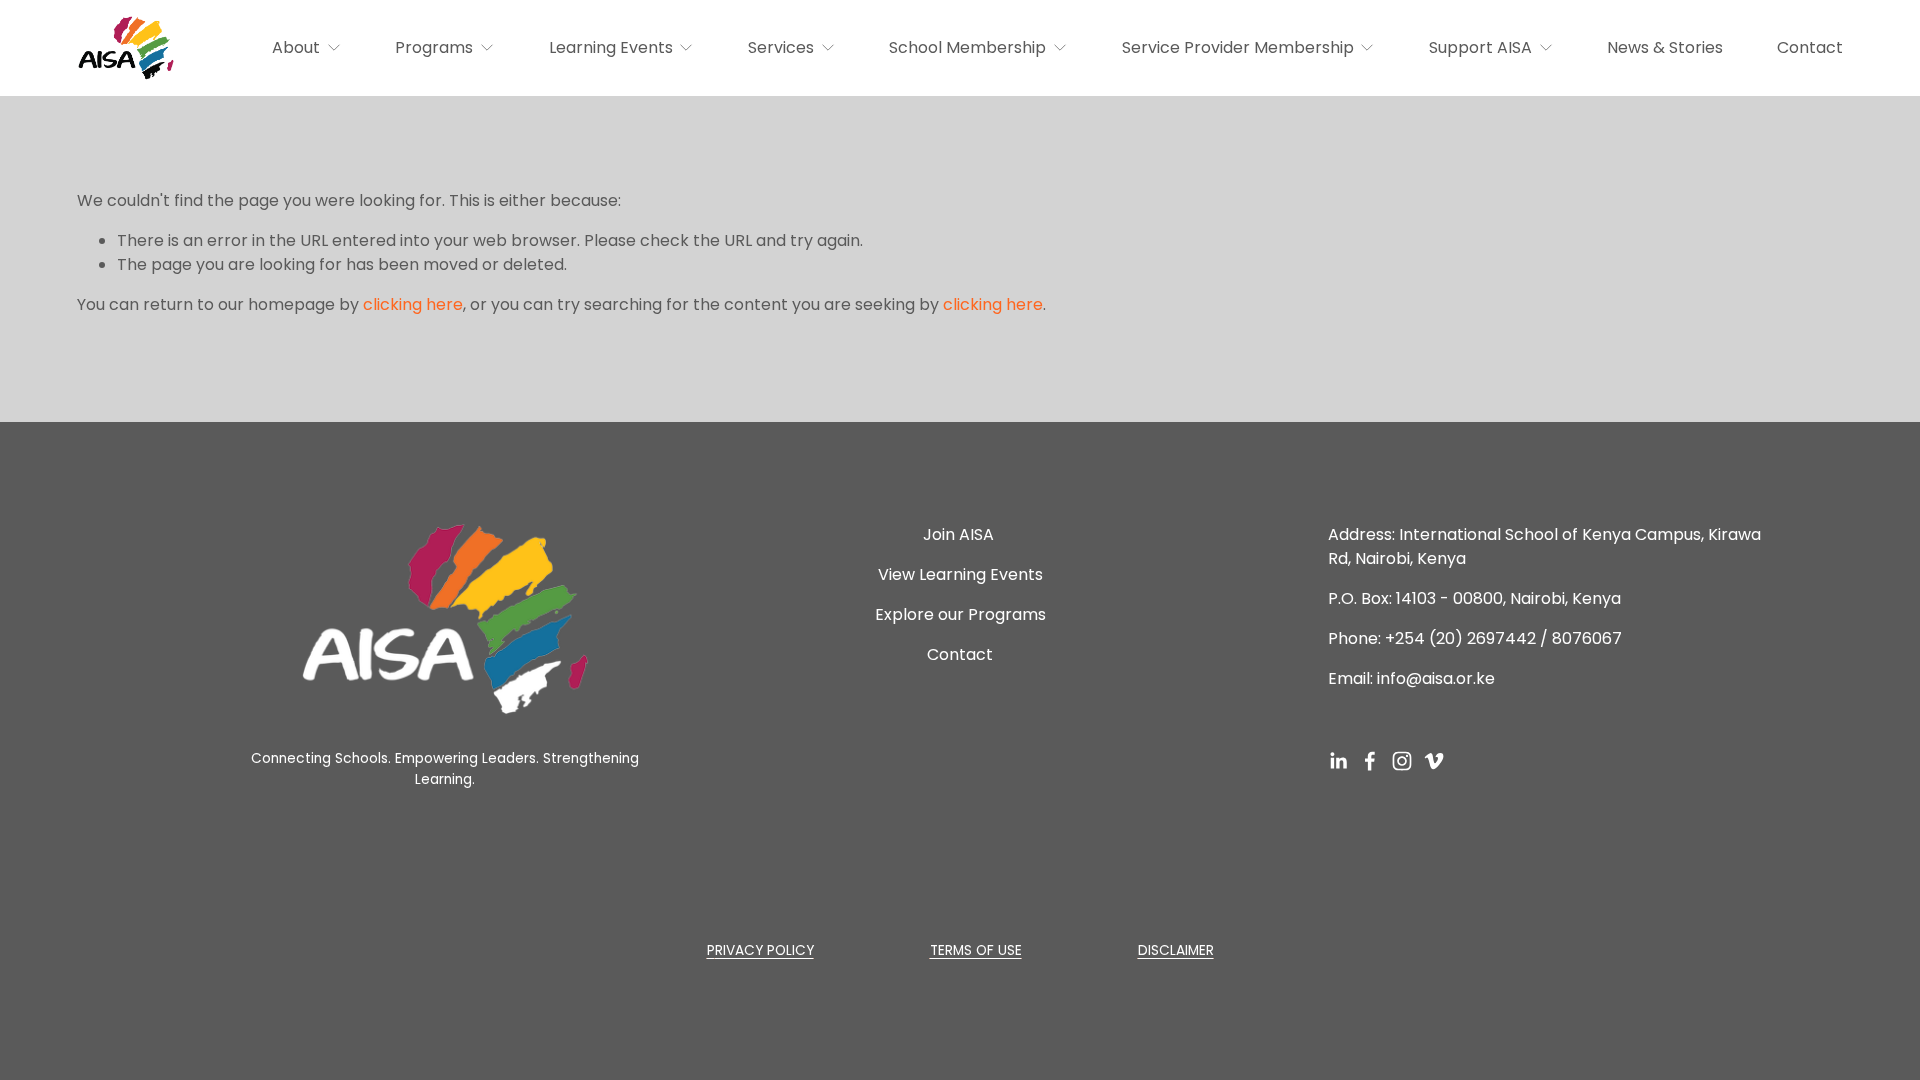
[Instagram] (1402, 761)
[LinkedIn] (1338, 761)
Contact (1810, 47)
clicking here (413, 304)
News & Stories (1665, 47)
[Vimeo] (1434, 761)
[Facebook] (1370, 761)
